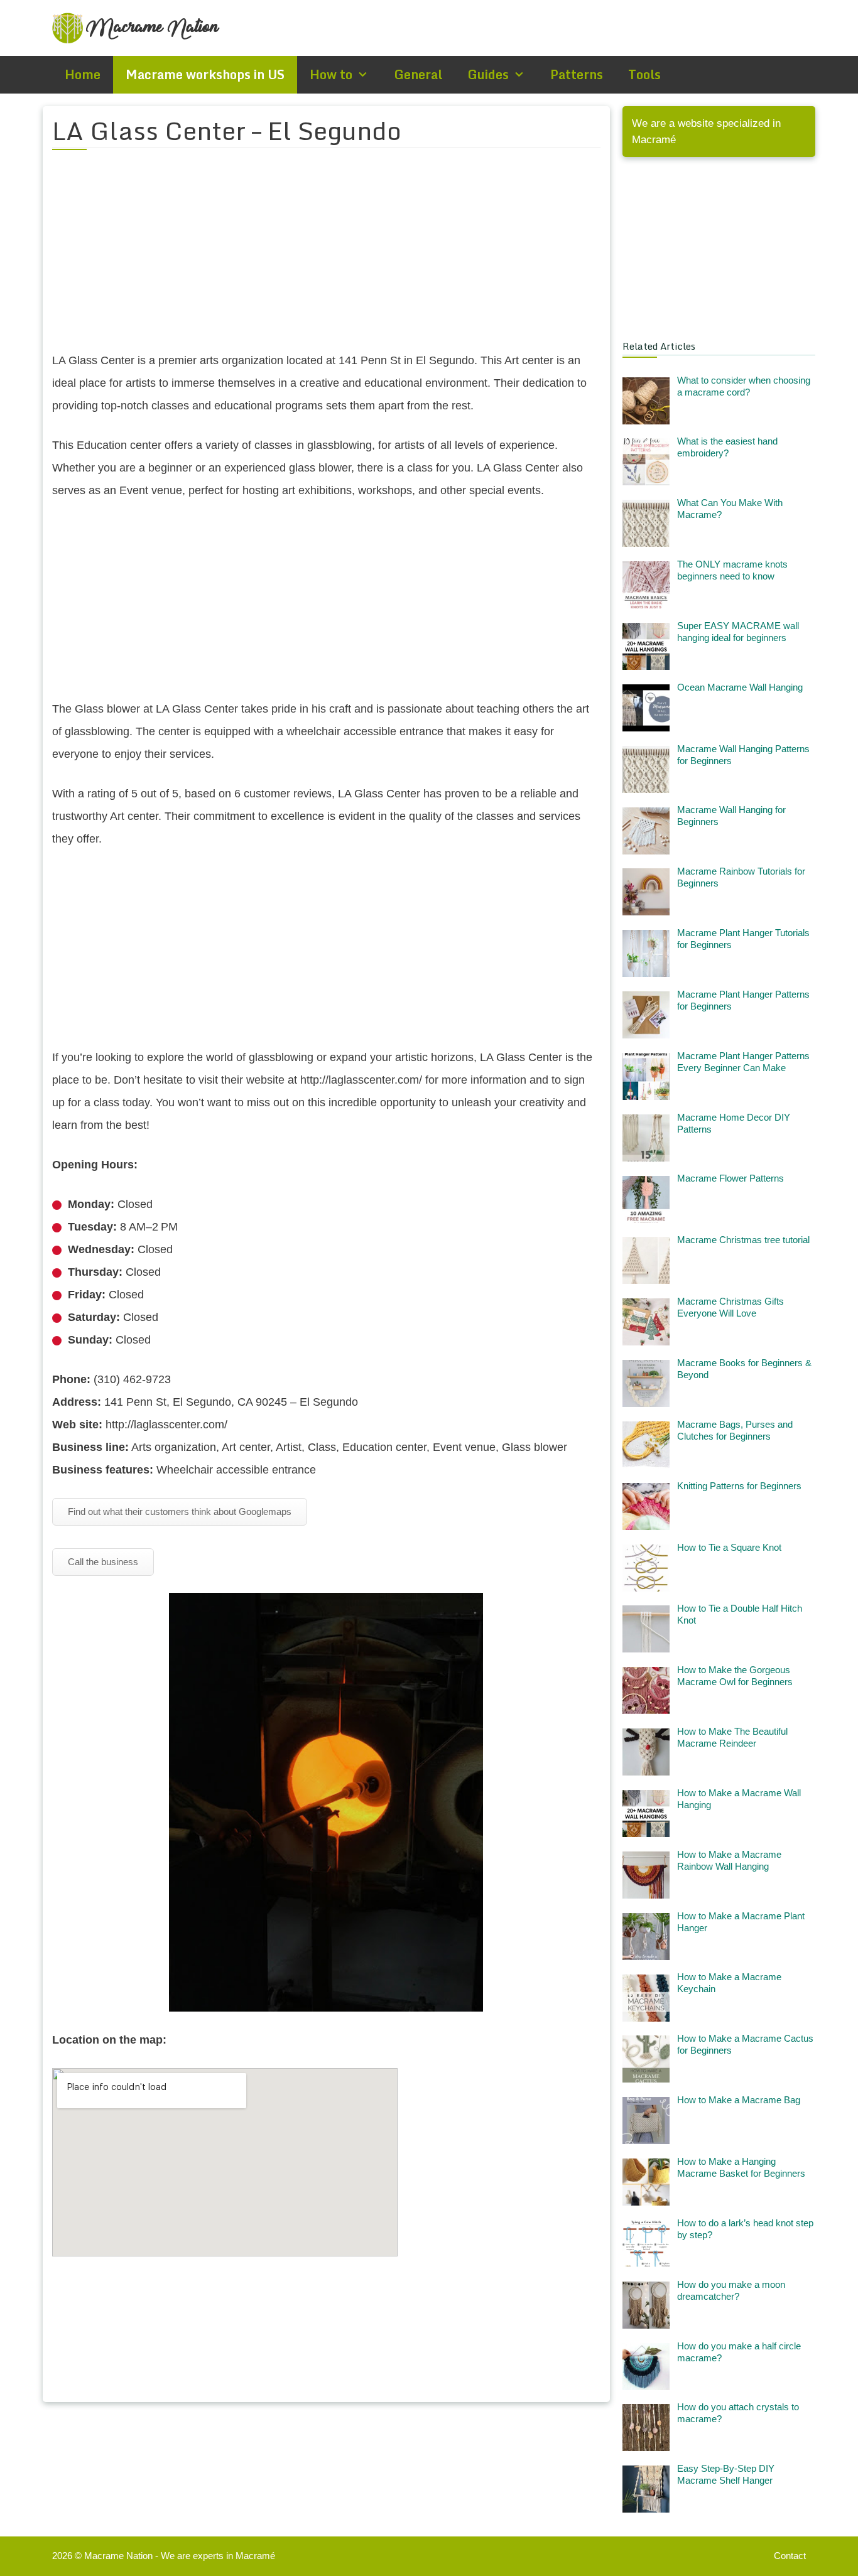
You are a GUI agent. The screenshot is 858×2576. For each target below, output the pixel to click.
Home (83, 74)
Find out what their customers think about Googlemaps (180, 1512)
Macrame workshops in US (205, 74)
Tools (644, 74)
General (418, 74)
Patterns (577, 74)
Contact (790, 2556)
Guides (488, 74)
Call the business (103, 1562)
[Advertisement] (326, 258)
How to (331, 74)
